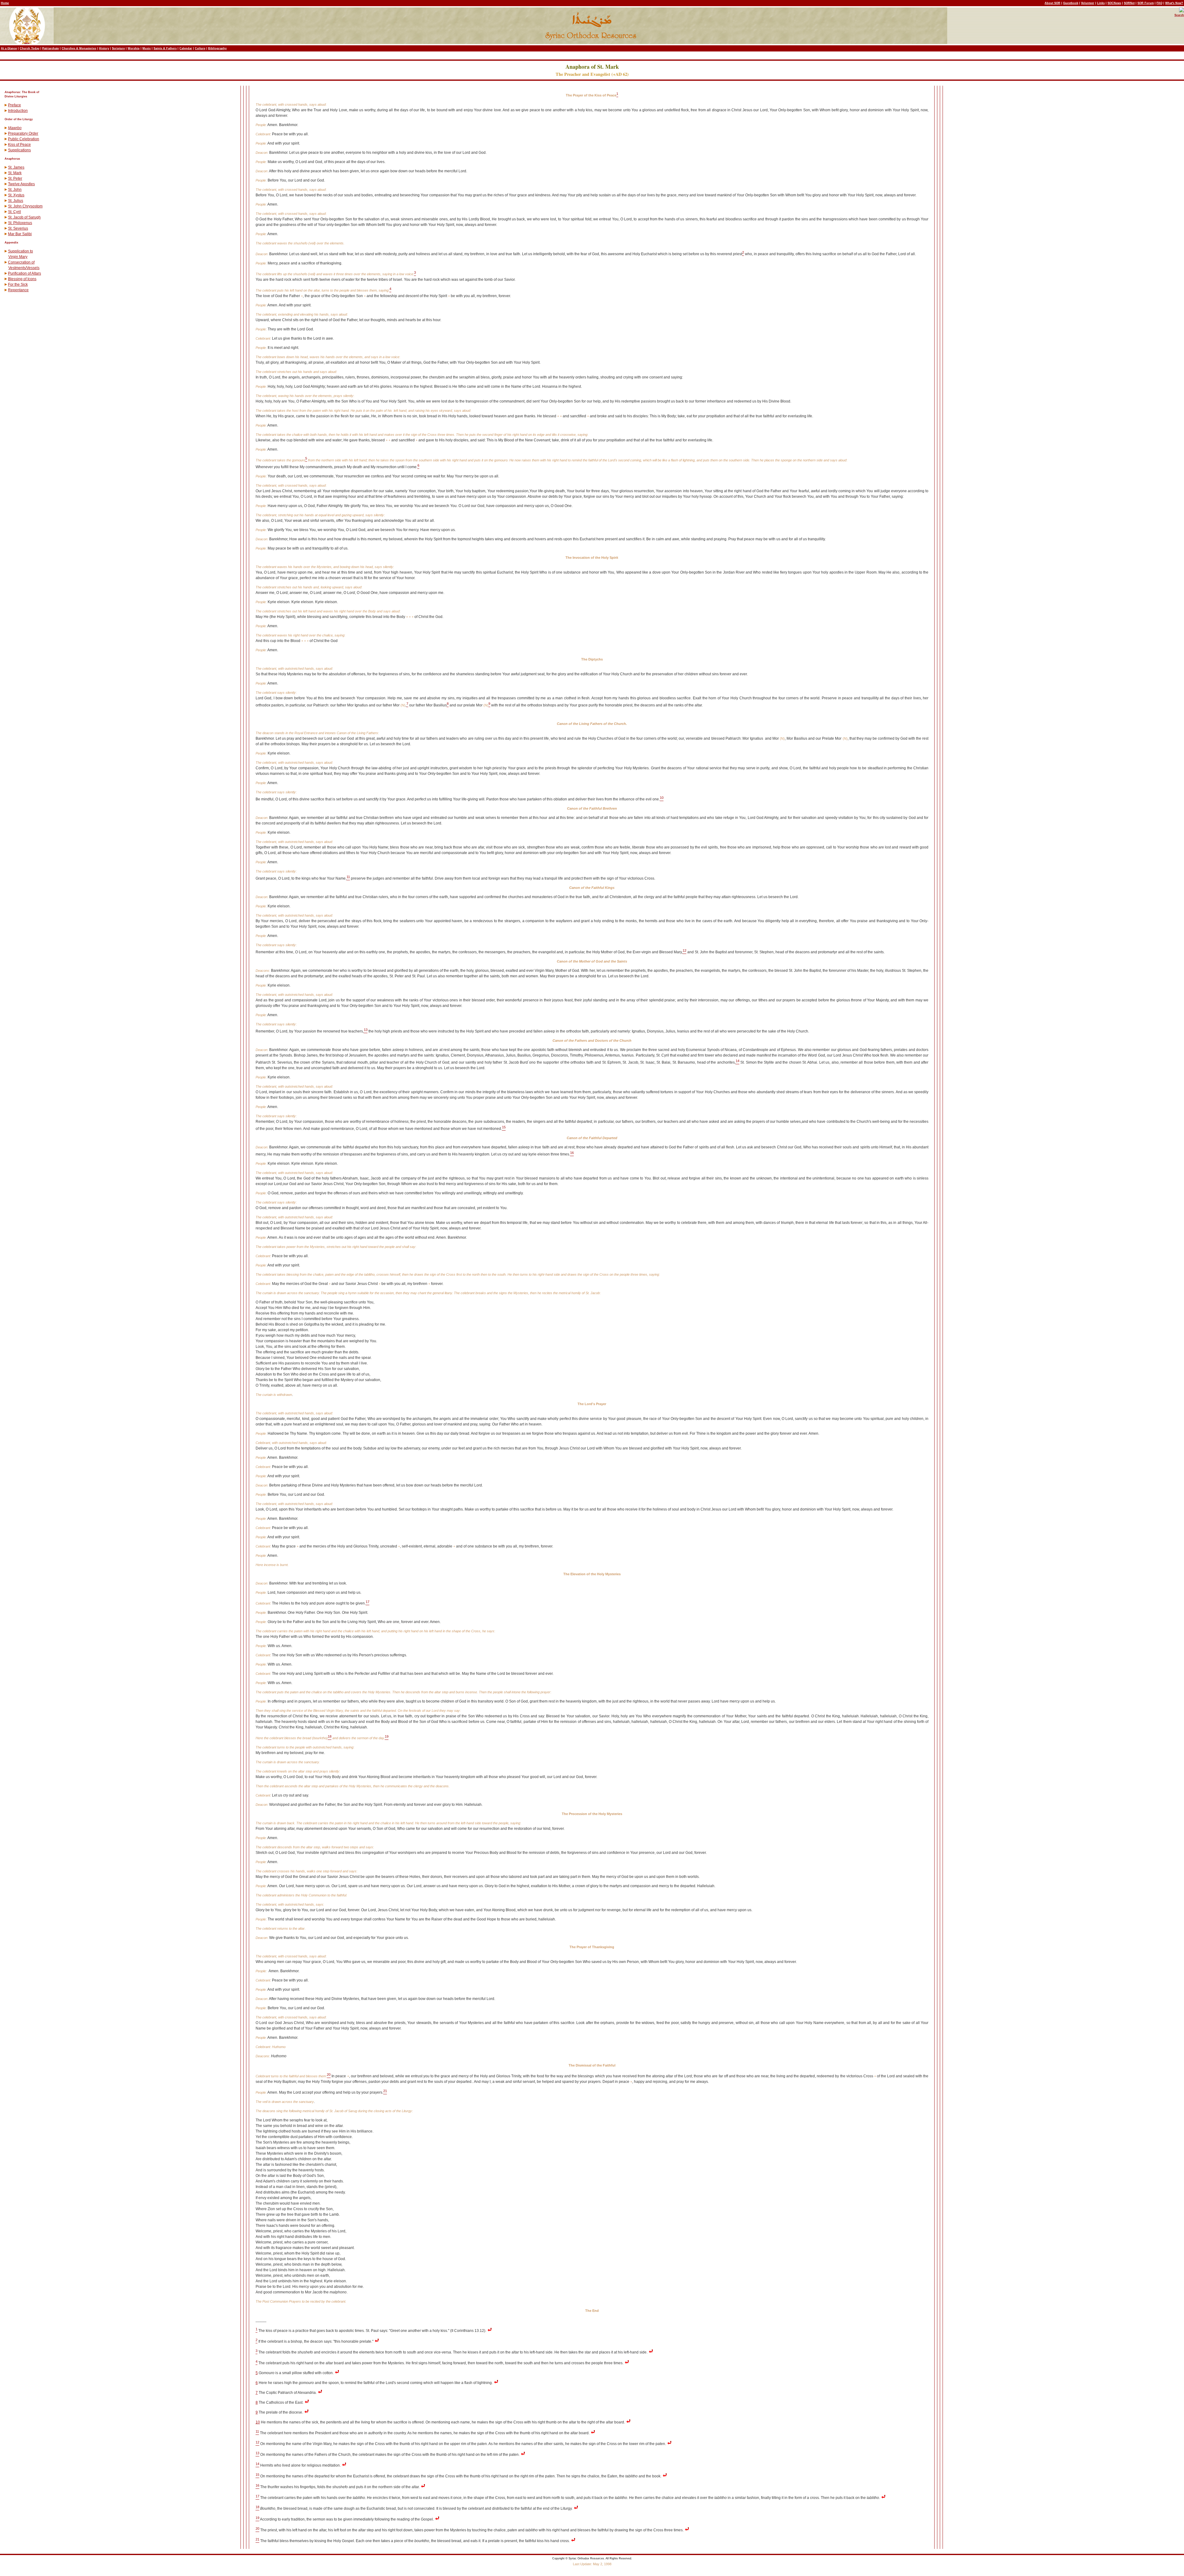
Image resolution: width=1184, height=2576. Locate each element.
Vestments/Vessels (24, 268)
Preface (14, 105)
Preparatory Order (23, 133)
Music (147, 48)
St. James (16, 167)
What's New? (1174, 3)
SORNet (1129, 3)
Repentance (18, 290)
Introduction (18, 111)
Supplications (19, 150)
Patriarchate (51, 48)
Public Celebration (24, 139)
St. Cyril (14, 212)
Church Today (30, 48)
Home (5, 3)
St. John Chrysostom (25, 206)
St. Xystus (16, 195)
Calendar (186, 48)
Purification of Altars (25, 273)
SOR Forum (1146, 3)
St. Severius (18, 228)
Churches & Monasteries (79, 48)
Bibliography (217, 48)
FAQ (1159, 3)
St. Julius (16, 201)
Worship (134, 48)
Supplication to (21, 251)
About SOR (1052, 3)
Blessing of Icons (22, 279)
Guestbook (1071, 3)
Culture (200, 48)
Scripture (118, 48)
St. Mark (15, 173)
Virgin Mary (18, 257)
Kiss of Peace (19, 145)
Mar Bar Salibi (20, 234)
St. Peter (15, 178)
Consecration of (21, 262)
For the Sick (18, 284)
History (104, 48)
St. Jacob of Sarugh (24, 217)
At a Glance (9, 48)
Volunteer (1088, 3)
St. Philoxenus (20, 223)
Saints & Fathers (165, 48)
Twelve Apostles (21, 184)
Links (1101, 3)
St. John (15, 190)
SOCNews (1114, 3)
